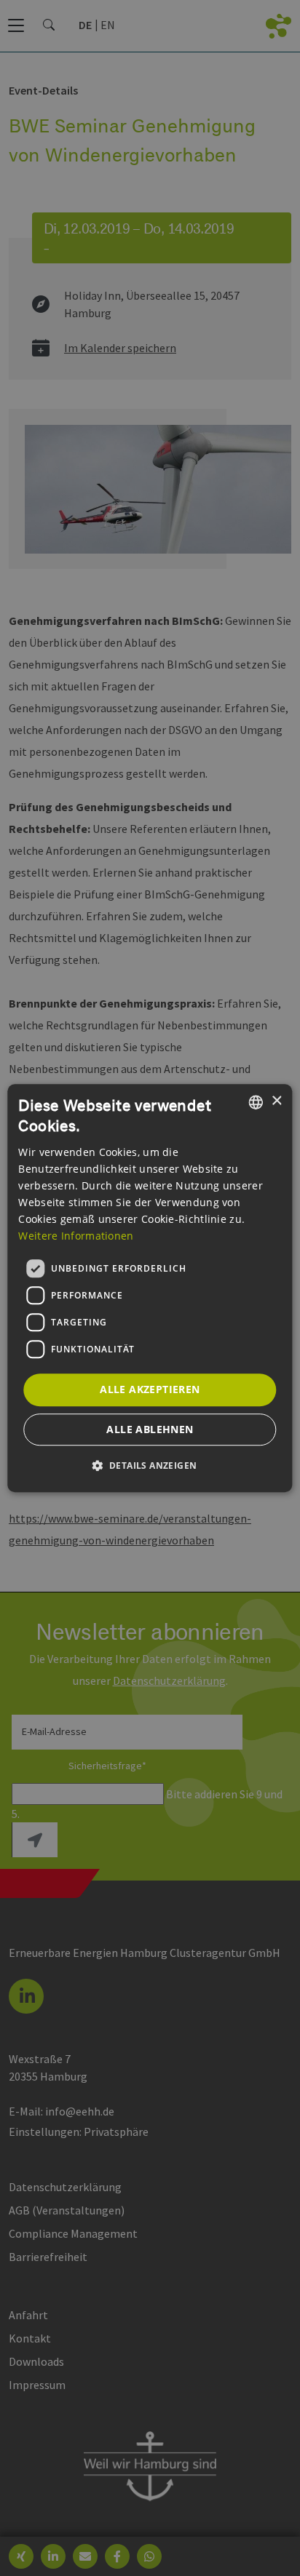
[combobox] (256, 1102)
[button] (150, 1465)
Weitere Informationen (76, 1236)
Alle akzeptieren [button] (150, 1389)
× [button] (276, 1101)
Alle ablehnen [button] (150, 1429)
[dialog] (150, 1288)
